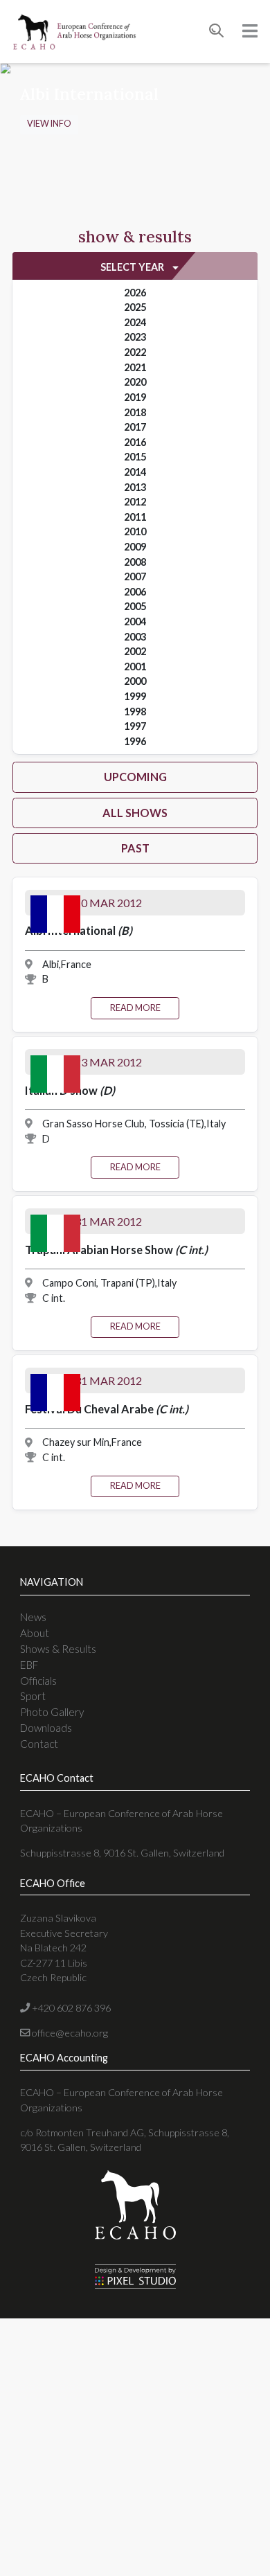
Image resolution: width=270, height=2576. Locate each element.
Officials (38, 1681)
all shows (135, 813)
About (35, 1633)
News (33, 1617)
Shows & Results (58, 1649)
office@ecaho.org (69, 2033)
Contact (39, 1744)
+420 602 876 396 (70, 2008)
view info (49, 124)
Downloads (46, 1728)
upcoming (135, 777)
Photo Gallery (52, 1712)
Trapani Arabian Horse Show (116, 1250)
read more (135, 1008)
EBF (29, 1665)
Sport (33, 1696)
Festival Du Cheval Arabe (107, 1409)
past (135, 848)
